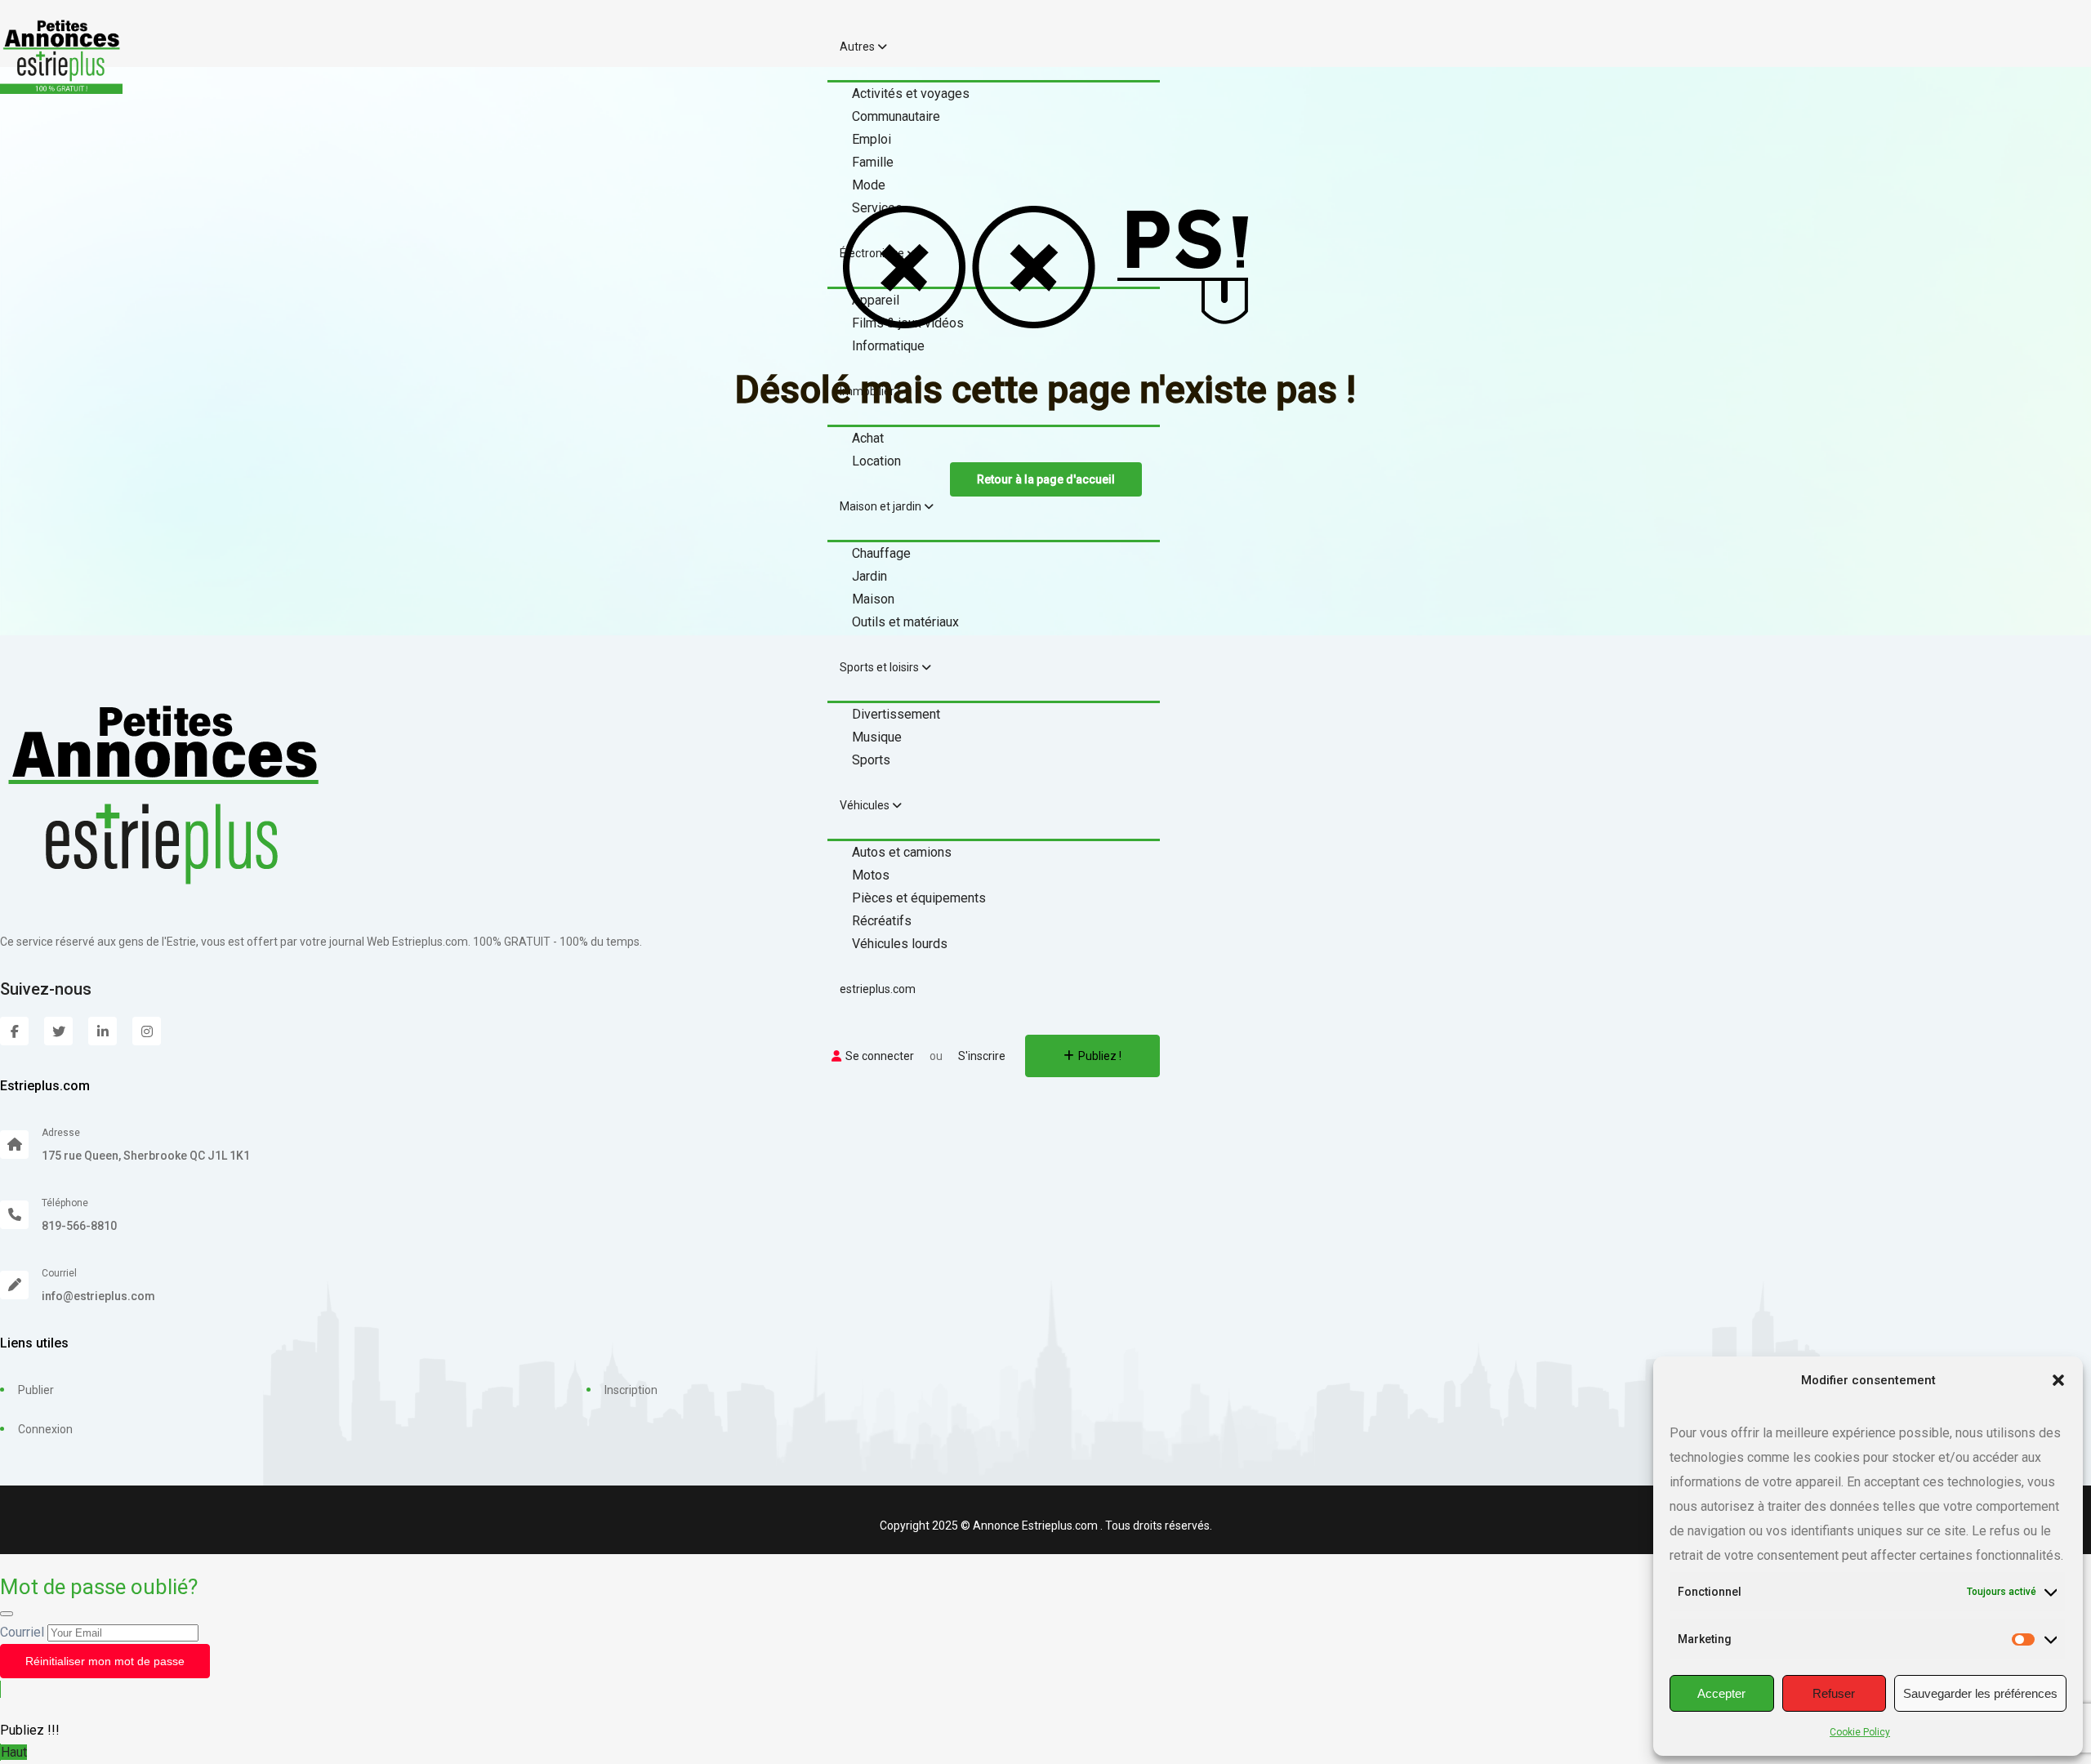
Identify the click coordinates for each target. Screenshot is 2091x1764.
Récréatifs (882, 921)
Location (876, 461)
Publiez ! (1100, 1056)
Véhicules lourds (900, 944)
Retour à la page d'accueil (1046, 479)
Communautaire (896, 116)
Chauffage (881, 553)
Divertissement (896, 714)
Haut (14, 1752)
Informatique (888, 346)
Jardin (869, 576)
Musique (877, 737)
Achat (868, 438)
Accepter (1721, 1693)
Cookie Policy (1860, 1732)
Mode (869, 185)
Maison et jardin (882, 506)
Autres (858, 47)
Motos (871, 875)
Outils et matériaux (905, 622)
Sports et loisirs (881, 667)
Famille (873, 162)
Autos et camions (902, 852)
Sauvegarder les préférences (1980, 1693)
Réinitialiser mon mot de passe (105, 1661)
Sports (871, 760)
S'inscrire (982, 1056)
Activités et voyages (911, 94)
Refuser (1834, 1693)
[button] (2058, 1380)
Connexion (45, 1429)
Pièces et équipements (919, 898)
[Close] (7, 1614)
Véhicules (866, 805)
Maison (873, 599)
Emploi (872, 139)
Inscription (631, 1390)
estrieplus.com (878, 989)
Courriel (22, 1632)
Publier (36, 1390)
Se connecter (880, 1056)
